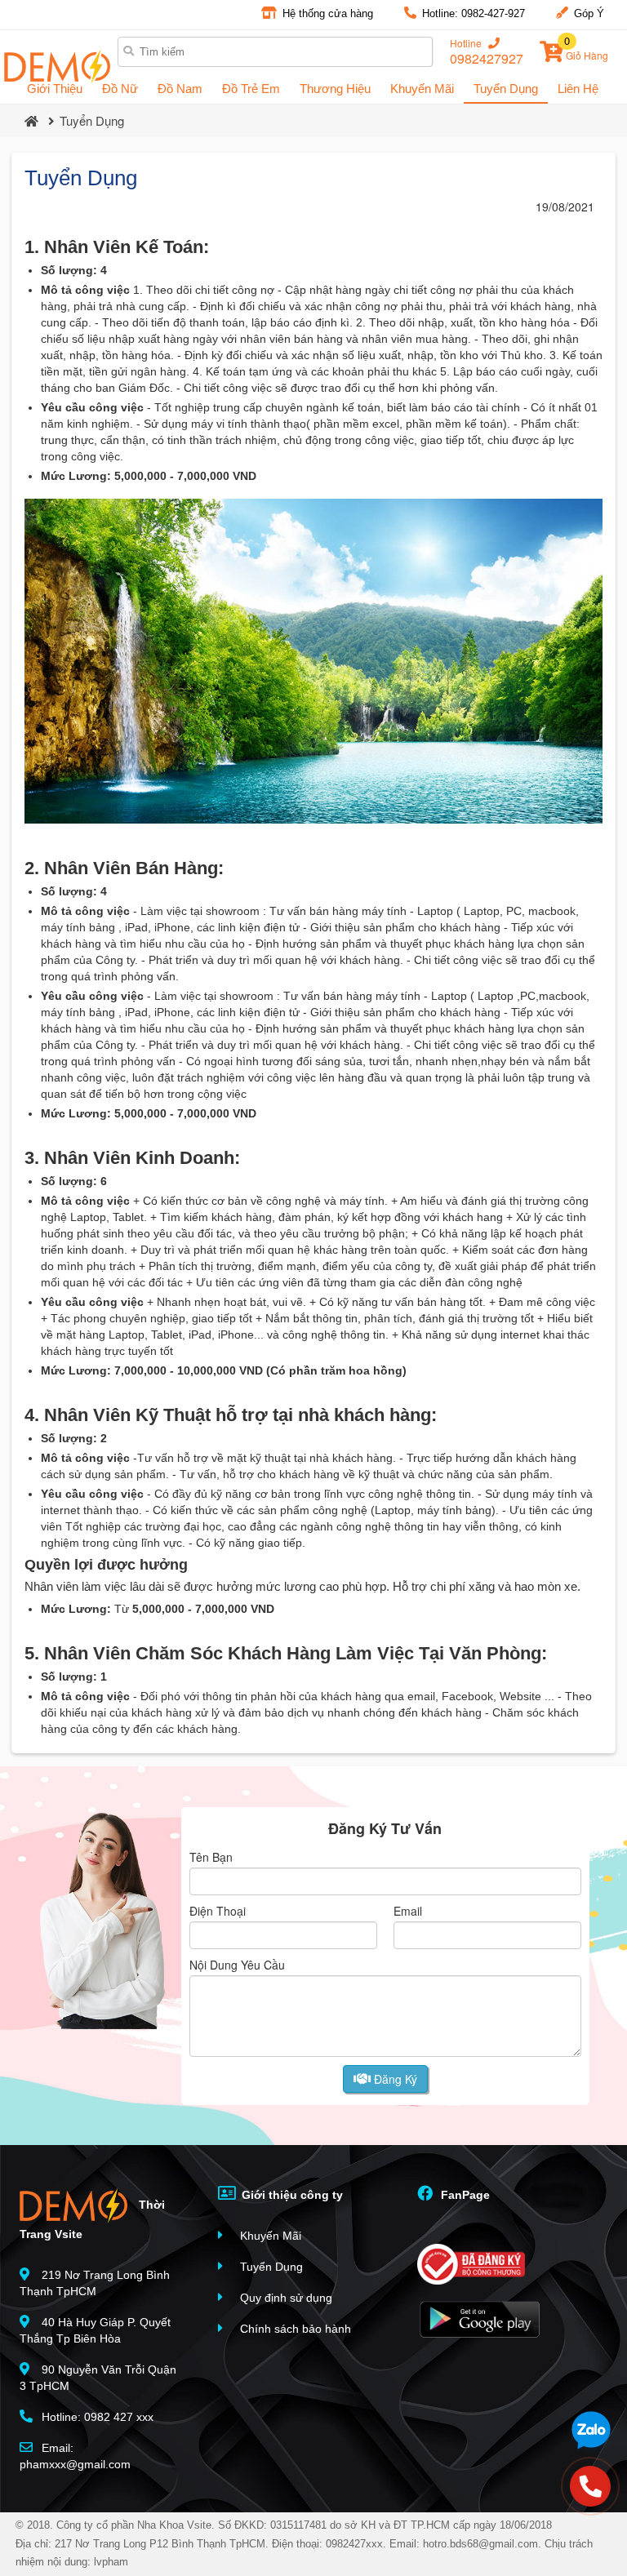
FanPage (464, 2195)
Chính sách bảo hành (294, 2329)
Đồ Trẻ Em (251, 89)
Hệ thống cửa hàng (326, 13)
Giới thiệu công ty (291, 2195)
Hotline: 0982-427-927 (472, 13)
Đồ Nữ (120, 89)
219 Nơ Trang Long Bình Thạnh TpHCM (95, 2283)
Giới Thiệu (55, 89)
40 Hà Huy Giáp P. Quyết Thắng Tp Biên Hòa (95, 2330)
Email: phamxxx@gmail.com (75, 2456)
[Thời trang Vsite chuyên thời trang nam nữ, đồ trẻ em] (57, 67)
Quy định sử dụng (285, 2298)
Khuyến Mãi (422, 89)
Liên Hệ (578, 89)
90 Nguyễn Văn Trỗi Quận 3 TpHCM (98, 2378)
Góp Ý (587, 13)
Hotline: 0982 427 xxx (96, 2417)
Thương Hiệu (335, 89)
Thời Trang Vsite (92, 2219)
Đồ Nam (180, 89)
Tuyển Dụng (506, 89)
